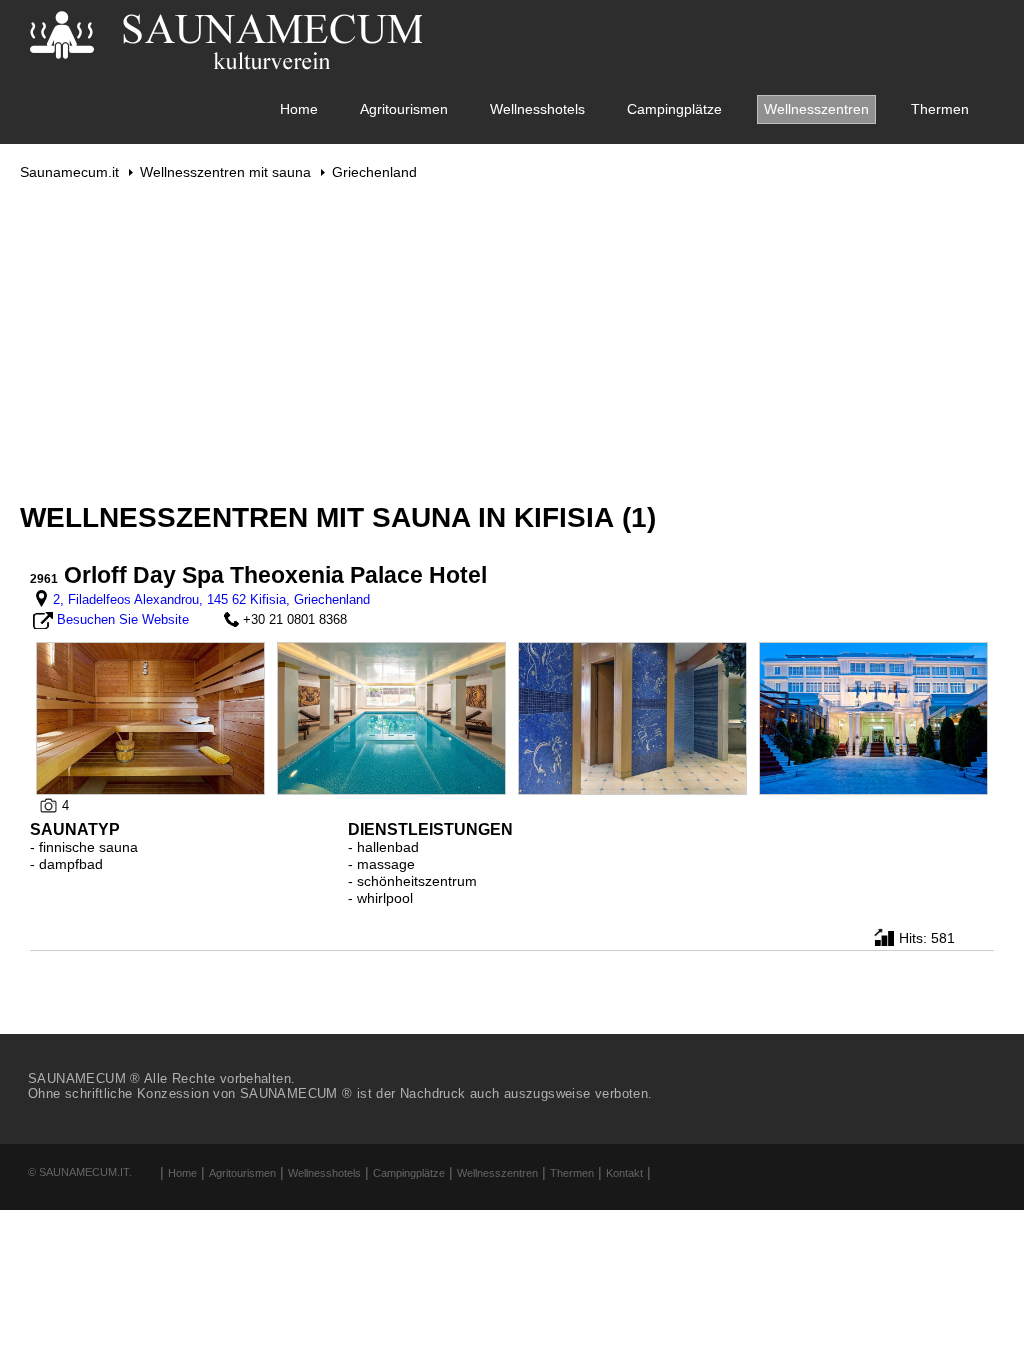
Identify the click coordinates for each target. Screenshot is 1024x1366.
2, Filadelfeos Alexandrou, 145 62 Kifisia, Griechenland (211, 599)
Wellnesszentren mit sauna (225, 172)
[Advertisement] (512, 341)
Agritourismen (404, 109)
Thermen (940, 109)
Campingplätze (674, 109)
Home (299, 109)
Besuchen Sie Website (123, 619)
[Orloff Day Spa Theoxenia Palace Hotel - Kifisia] (150, 717)
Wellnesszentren (816, 109)
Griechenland (374, 172)
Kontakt (624, 1173)
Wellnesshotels (537, 109)
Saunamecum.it (69, 172)
